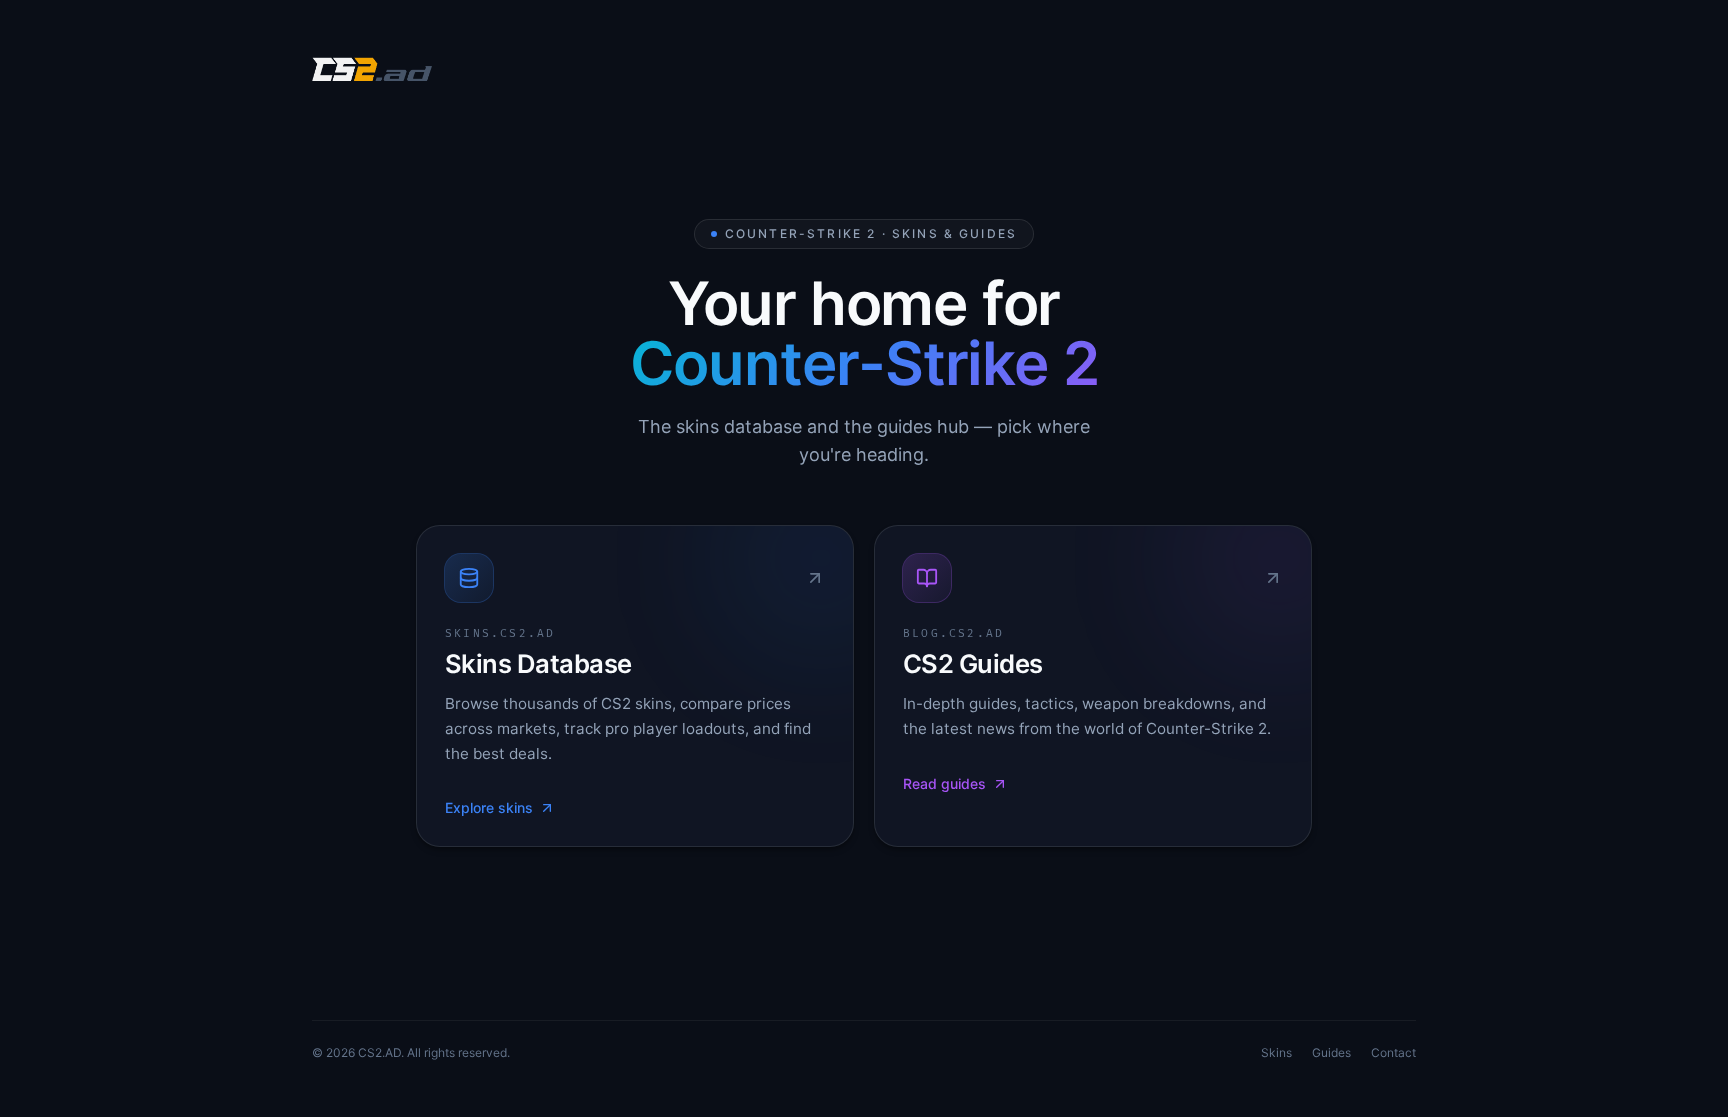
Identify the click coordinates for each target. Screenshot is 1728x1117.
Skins (1276, 1052)
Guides (1331, 1052)
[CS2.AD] (372, 72)
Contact (1393, 1052)
